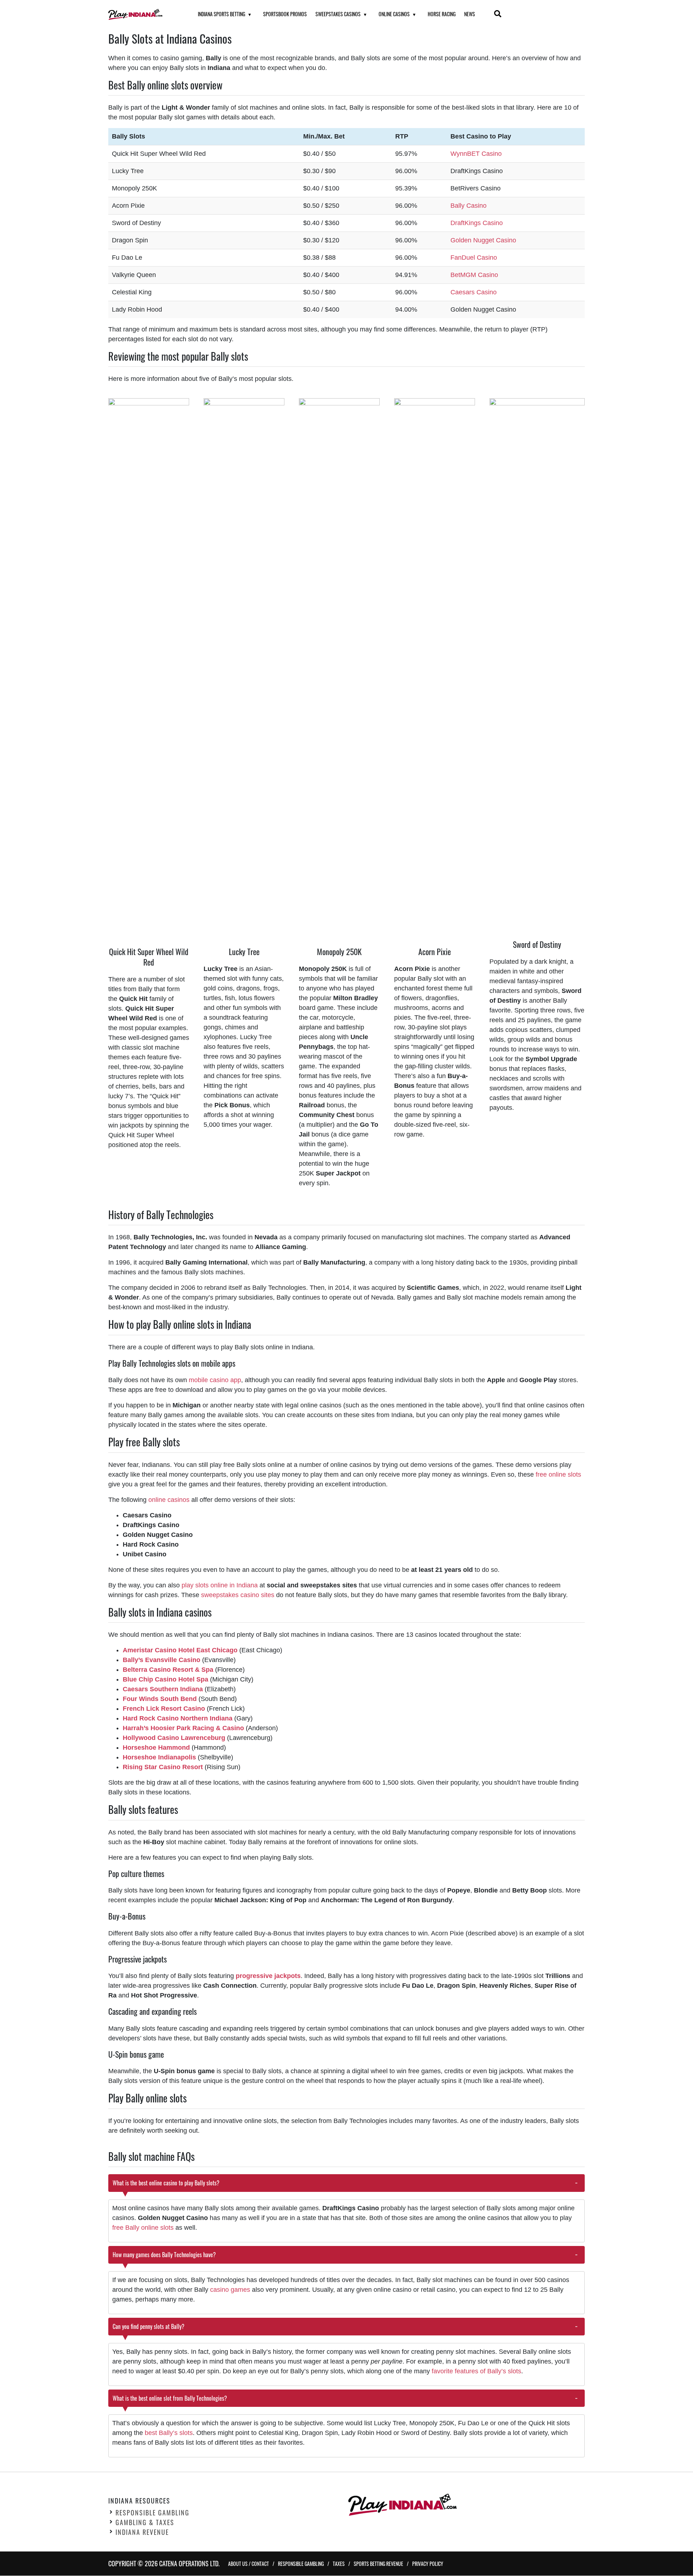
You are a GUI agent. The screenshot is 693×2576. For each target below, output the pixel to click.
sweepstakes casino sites (238, 1595)
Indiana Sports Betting (221, 14)
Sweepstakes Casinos (338, 14)
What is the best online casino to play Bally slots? (166, 2183)
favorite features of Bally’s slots (476, 2371)
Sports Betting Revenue (378, 2564)
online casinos (169, 1500)
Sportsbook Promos (285, 14)
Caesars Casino (474, 292)
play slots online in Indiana (220, 1585)
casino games (230, 2290)
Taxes (339, 2564)
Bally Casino (468, 206)
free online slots (558, 1474)
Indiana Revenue (142, 2532)
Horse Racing (442, 14)
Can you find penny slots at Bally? (149, 2326)
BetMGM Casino (474, 275)
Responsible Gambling (152, 2513)
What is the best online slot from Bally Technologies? (170, 2398)
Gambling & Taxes (145, 2523)
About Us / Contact (249, 2564)
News (470, 14)
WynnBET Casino (476, 154)
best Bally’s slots (169, 2433)
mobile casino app (215, 1380)
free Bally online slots (143, 2228)
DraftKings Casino (477, 223)
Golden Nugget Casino (483, 240)
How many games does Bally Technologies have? (164, 2255)
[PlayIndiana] (144, 14)
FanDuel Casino (474, 258)
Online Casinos (394, 14)
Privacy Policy (428, 2564)
